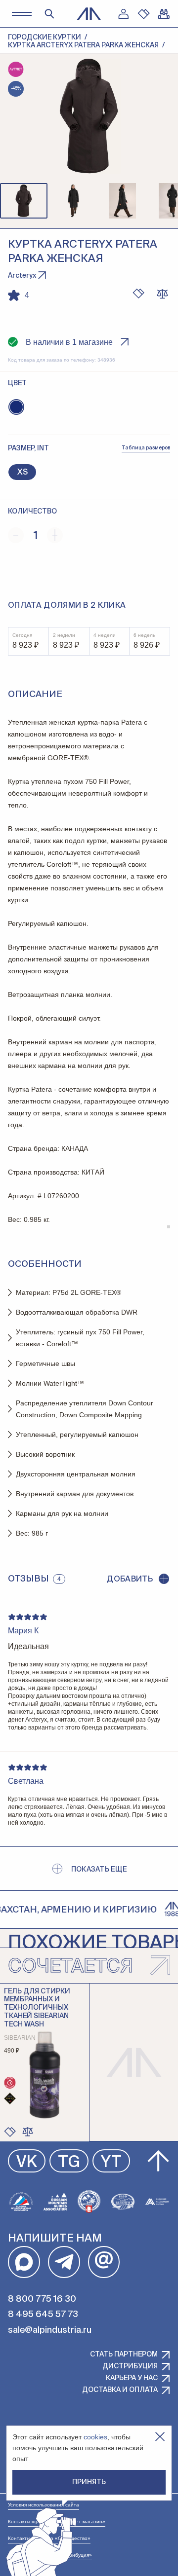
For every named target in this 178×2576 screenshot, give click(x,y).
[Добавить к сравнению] (162, 294)
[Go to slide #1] (24, 201)
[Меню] (22, 14)
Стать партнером (124, 2355)
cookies (95, 2437)
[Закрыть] (160, 2437)
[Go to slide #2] (73, 201)
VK (27, 2163)
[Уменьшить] (16, 535)
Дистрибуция (130, 2366)
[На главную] (89, 14)
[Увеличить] (55, 535)
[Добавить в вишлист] (138, 294)
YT (111, 2163)
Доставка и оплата (120, 2390)
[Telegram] (64, 2262)
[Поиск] (49, 14)
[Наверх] (158, 2161)
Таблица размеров (146, 448)
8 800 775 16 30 (42, 2299)
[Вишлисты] (143, 14)
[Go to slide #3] (123, 201)
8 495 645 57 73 (43, 2315)
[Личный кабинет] (123, 14)
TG (69, 2163)
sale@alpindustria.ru (50, 2330)
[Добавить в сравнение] (28, 2132)
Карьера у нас (132, 2378)
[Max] (24, 2262)
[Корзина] (164, 14)
